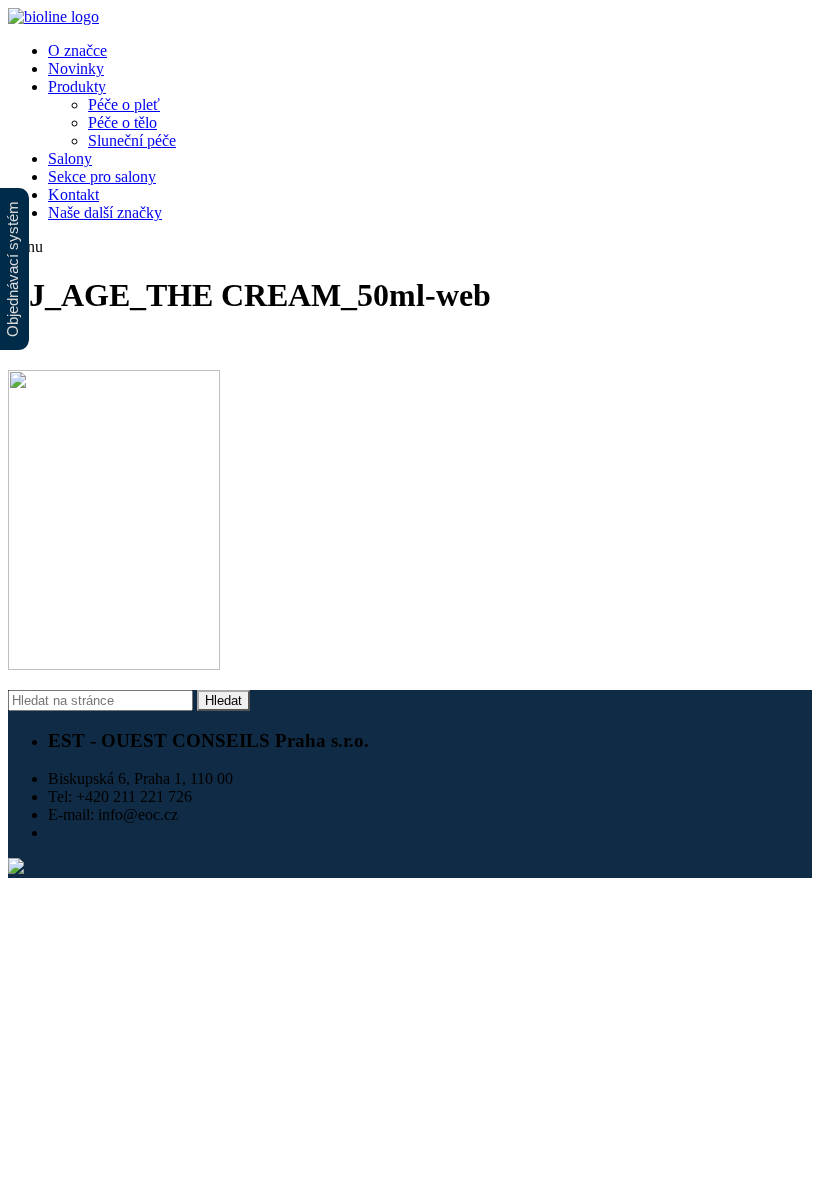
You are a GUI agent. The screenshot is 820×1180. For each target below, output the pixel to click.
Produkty (77, 86)
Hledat (223, 700)
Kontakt (73, 194)
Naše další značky (105, 212)
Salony (70, 158)
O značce (77, 50)
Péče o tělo (122, 122)
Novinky (76, 68)
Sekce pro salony (102, 176)
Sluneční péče (132, 140)
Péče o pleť (124, 104)
